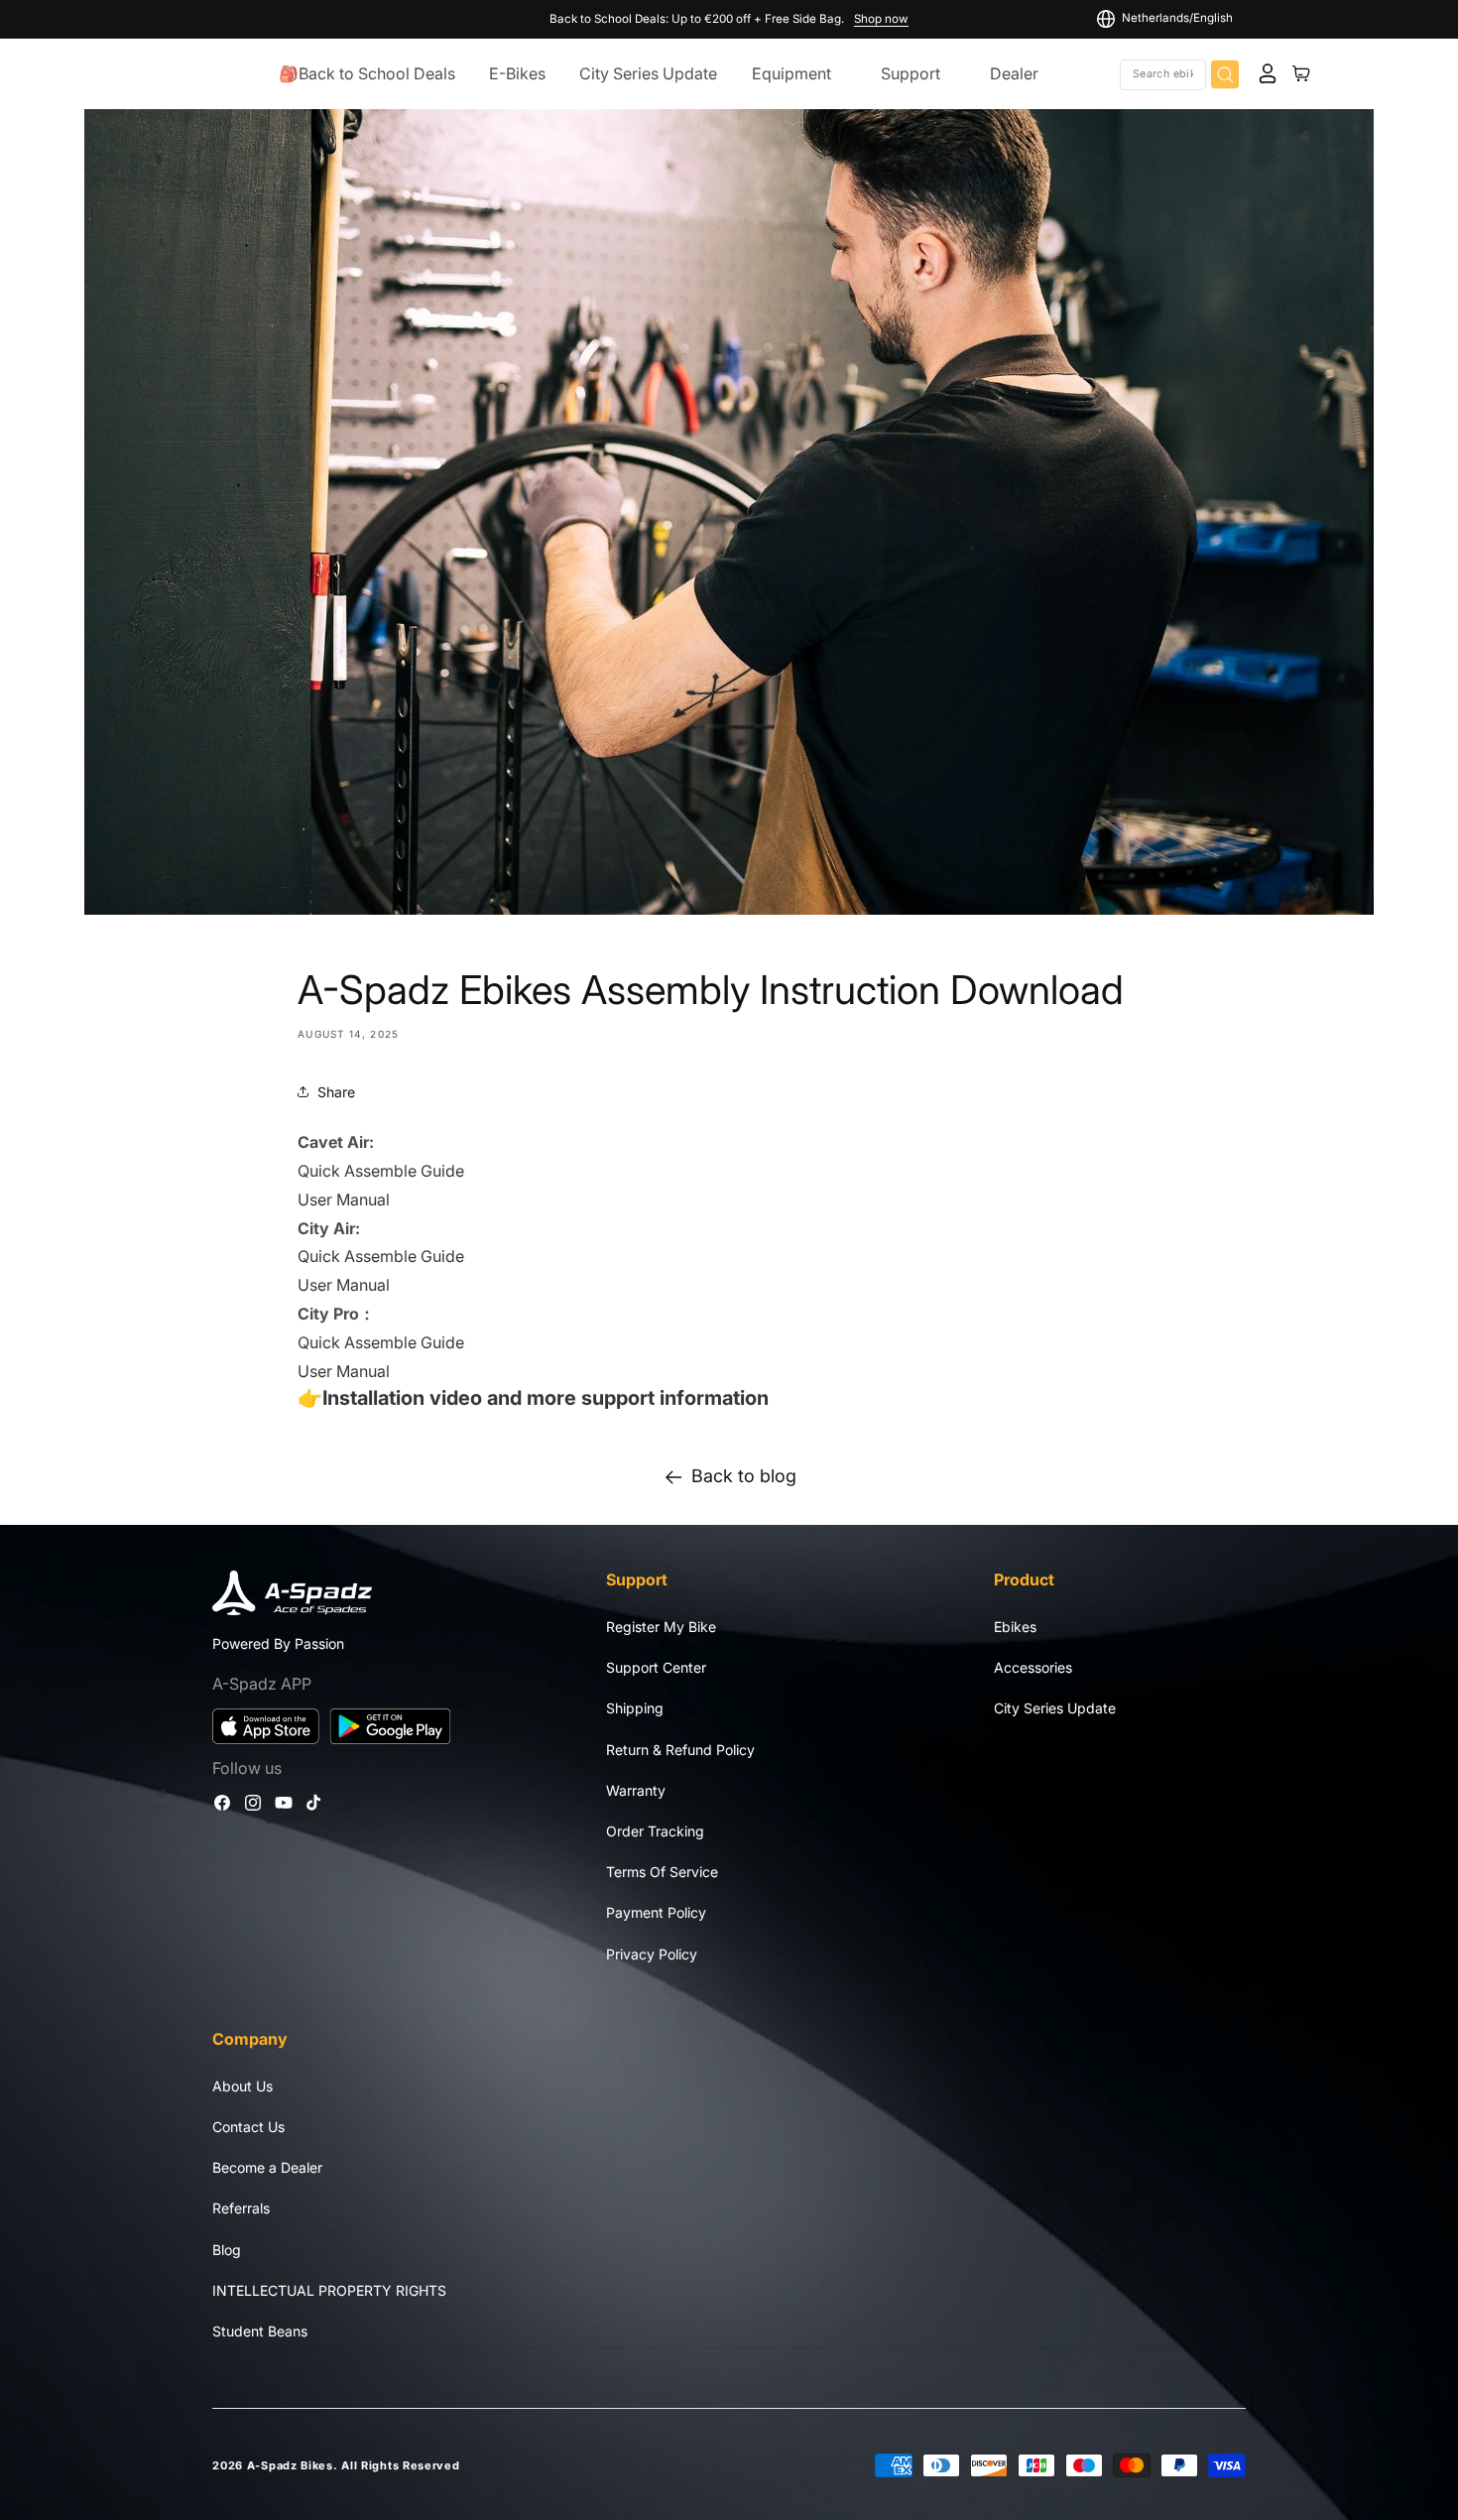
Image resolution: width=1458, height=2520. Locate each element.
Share (336, 1092)
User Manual (346, 1199)
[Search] (1225, 74)
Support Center (656, 1668)
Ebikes (1015, 1627)
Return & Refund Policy (680, 1750)
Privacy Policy (652, 1954)
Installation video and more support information (546, 1398)
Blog (227, 2250)
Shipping (635, 1709)
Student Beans (260, 2331)
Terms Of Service (662, 1873)
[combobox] (1163, 74)
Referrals (241, 2209)
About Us (243, 2086)
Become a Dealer (267, 2168)
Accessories (1033, 1668)
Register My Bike (661, 1627)
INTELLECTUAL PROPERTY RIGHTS (329, 2290)
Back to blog (744, 1476)
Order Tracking (655, 1831)
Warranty (636, 1790)
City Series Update (1055, 1709)
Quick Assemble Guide (381, 1171)
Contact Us (248, 2127)
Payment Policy (656, 1913)
